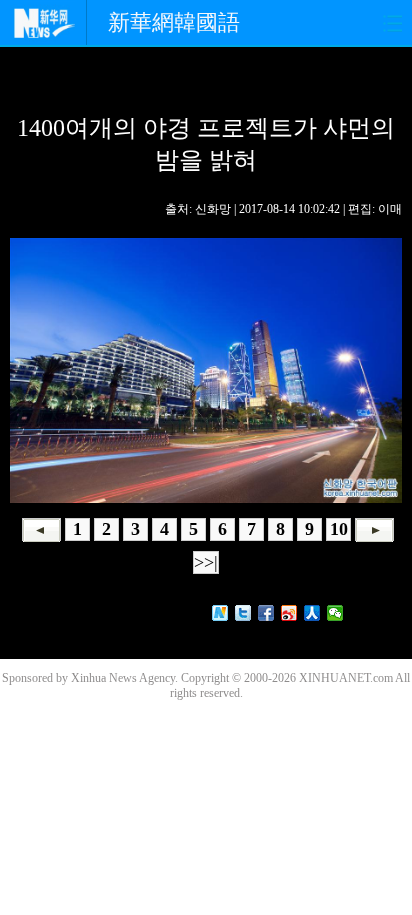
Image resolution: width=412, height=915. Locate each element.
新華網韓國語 (174, 22)
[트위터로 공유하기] (243, 613)
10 (339, 529)
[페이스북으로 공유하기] (266, 613)
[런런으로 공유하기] (312, 613)
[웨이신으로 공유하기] (335, 613)
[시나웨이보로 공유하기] (289, 613)
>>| (206, 562)
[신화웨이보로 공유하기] (220, 613)
